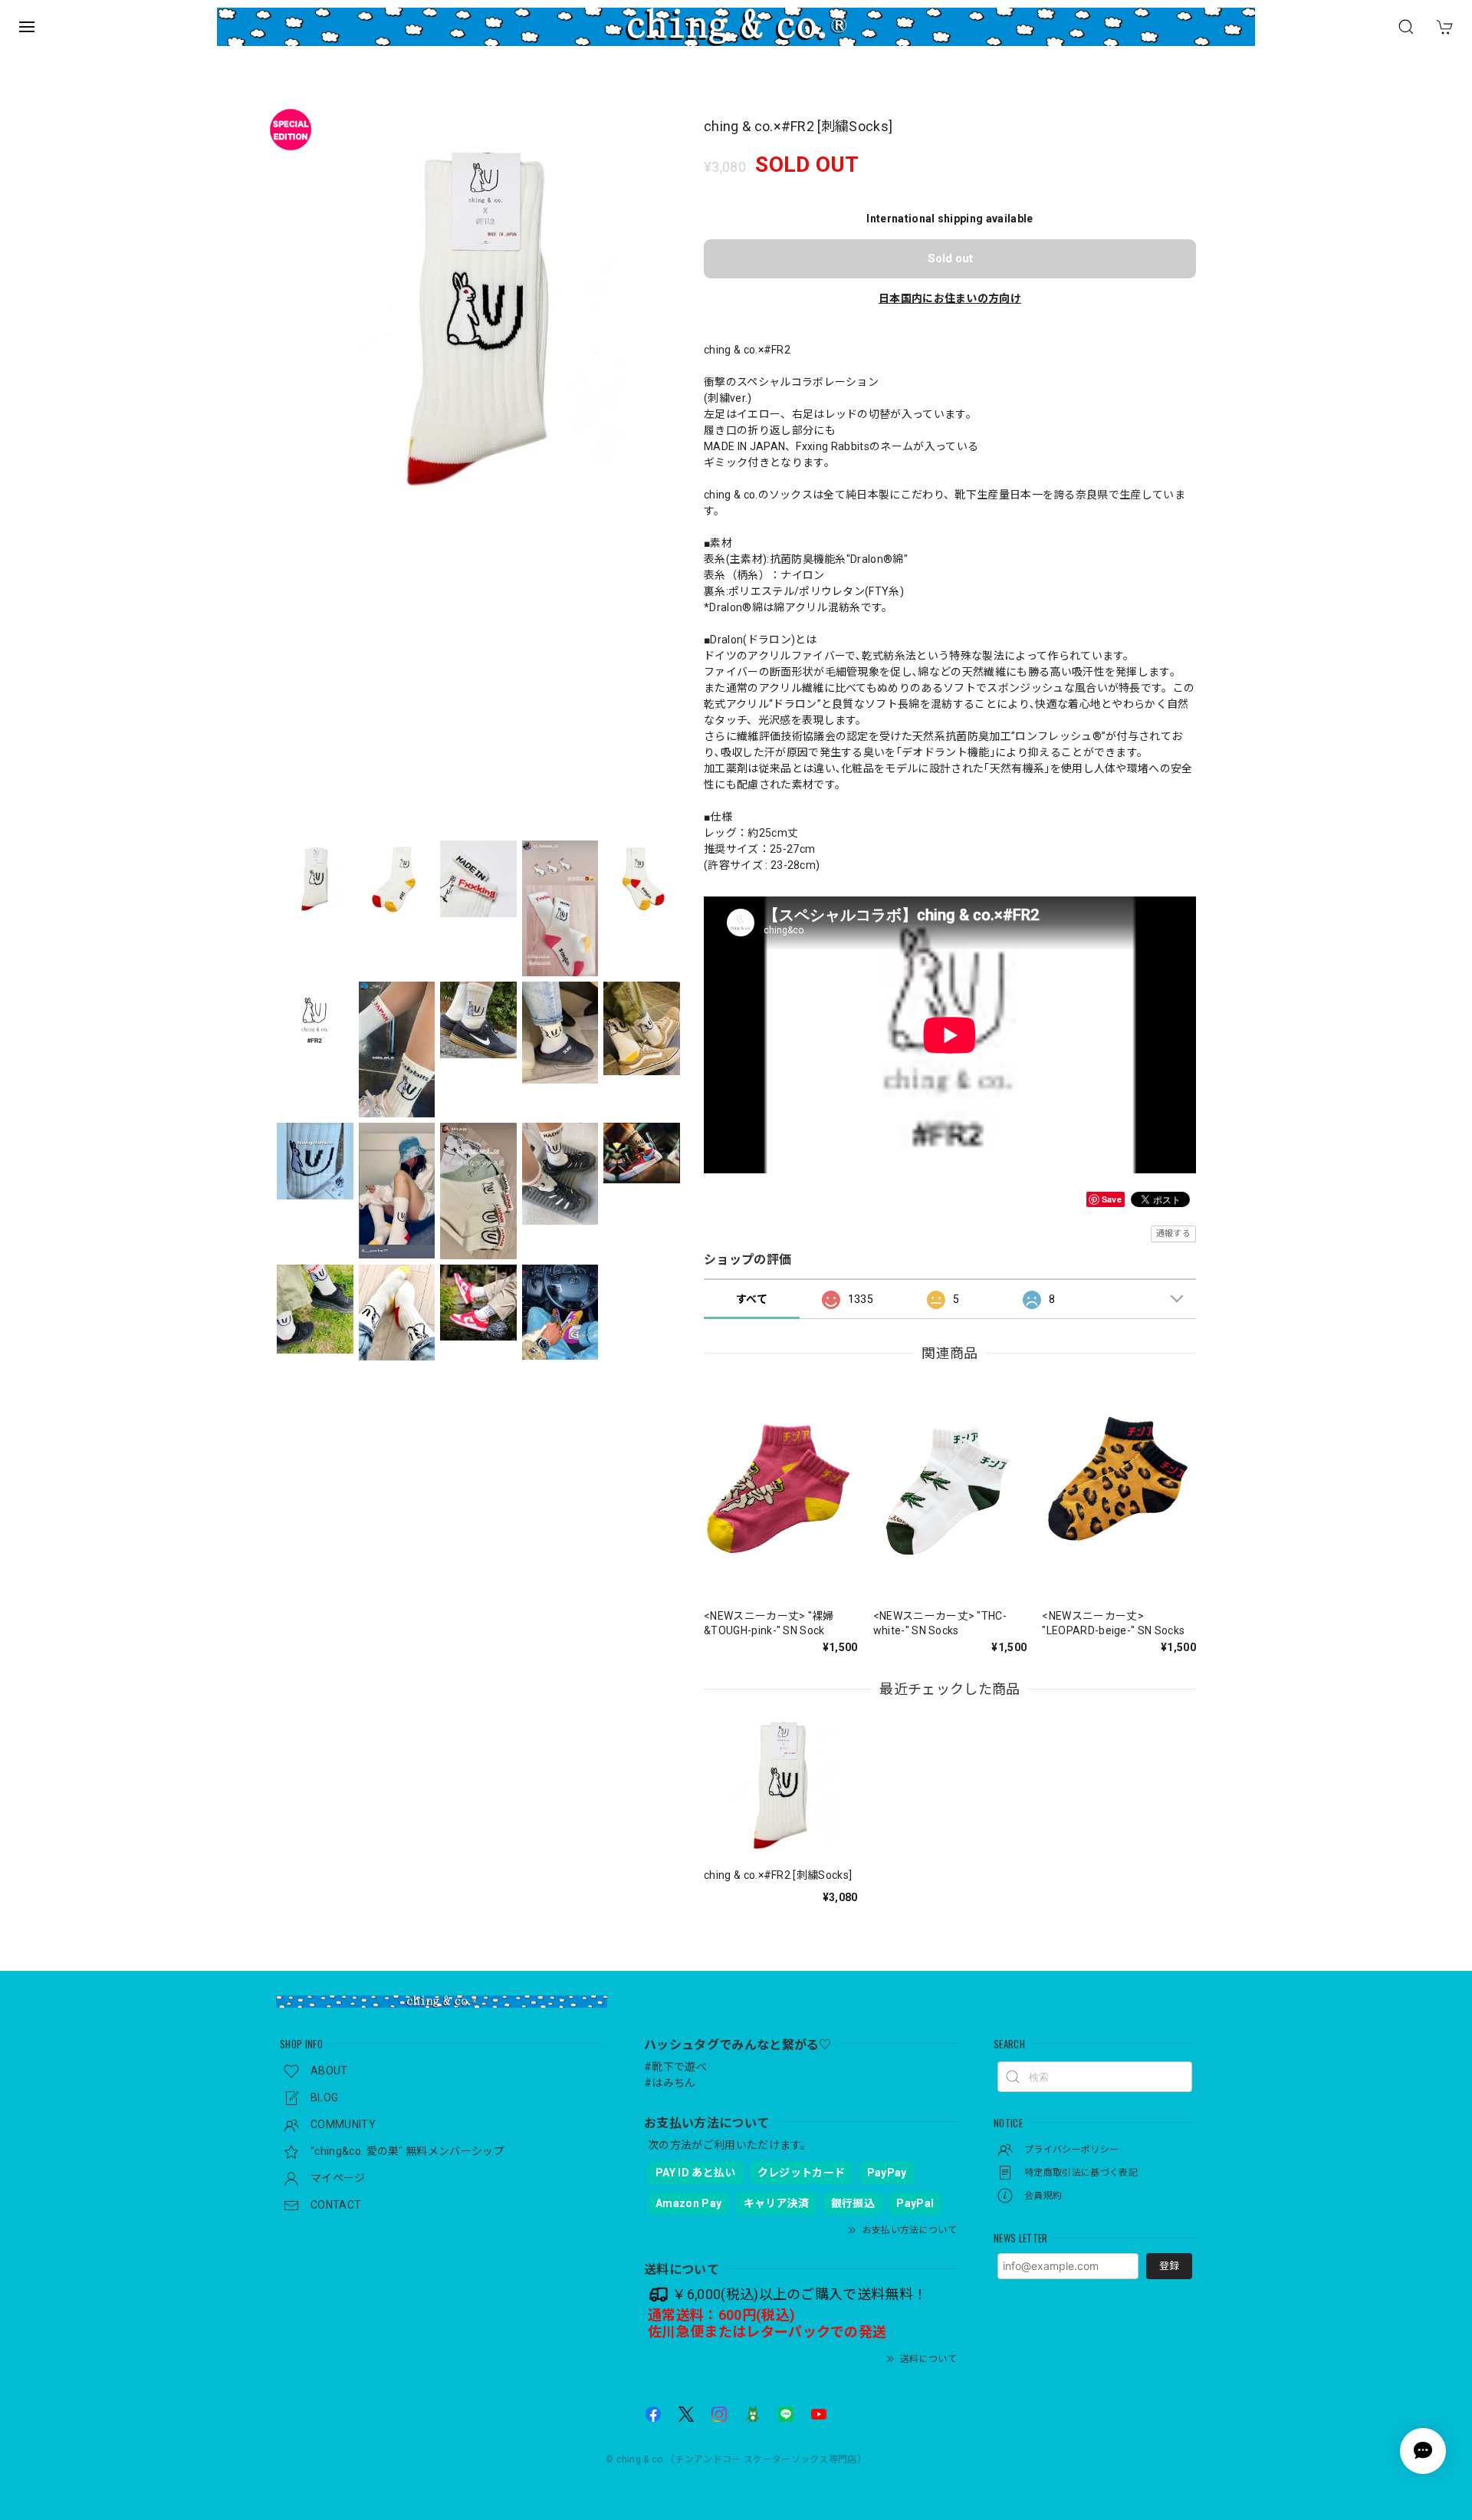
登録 (1169, 2266)
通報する (1173, 1234)
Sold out (950, 258)
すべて (752, 1299)
